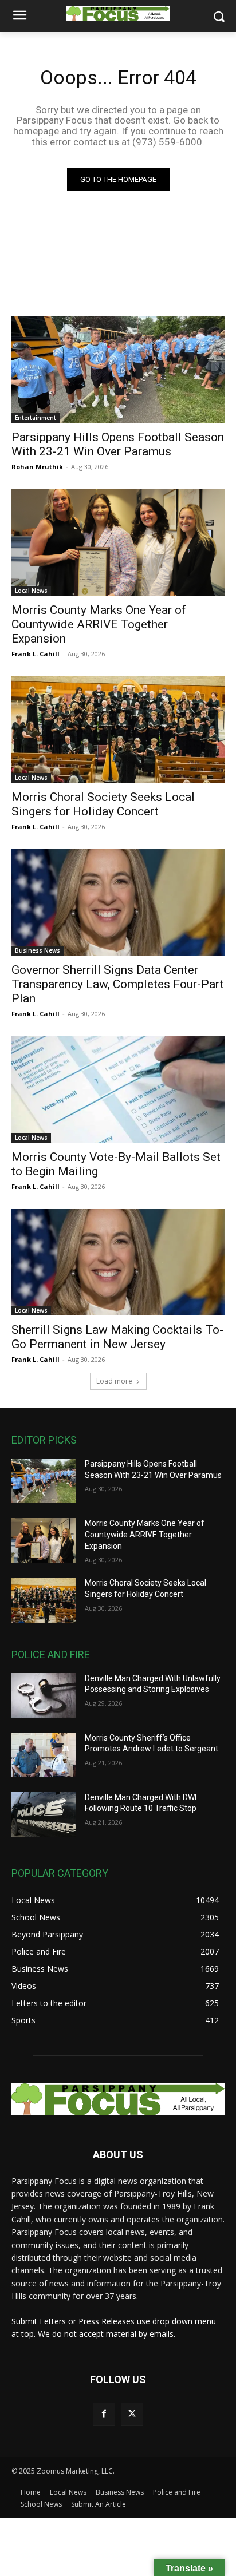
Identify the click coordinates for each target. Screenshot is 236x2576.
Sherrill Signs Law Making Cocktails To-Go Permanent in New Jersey (117, 1337)
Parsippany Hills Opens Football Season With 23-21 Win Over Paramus (118, 444)
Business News (38, 950)
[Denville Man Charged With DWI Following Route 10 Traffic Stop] (44, 1814)
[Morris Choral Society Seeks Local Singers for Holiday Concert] (118, 730)
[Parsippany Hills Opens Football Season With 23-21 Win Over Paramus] (118, 370)
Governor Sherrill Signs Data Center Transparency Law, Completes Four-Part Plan (118, 984)
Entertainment (36, 418)
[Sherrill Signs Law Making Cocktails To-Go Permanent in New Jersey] (118, 1262)
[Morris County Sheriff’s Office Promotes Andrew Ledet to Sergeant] (44, 1755)
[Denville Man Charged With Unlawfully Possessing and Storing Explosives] (44, 1695)
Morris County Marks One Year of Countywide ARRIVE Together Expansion (99, 624)
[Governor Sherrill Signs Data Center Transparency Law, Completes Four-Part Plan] (118, 902)
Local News (31, 591)
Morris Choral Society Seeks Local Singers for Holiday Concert (103, 804)
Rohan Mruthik (37, 467)
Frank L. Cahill (36, 654)
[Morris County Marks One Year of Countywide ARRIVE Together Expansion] (118, 542)
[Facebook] (104, 2414)
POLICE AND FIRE (51, 1654)
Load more (114, 1381)
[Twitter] (132, 2414)
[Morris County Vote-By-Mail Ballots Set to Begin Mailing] (118, 1089)
